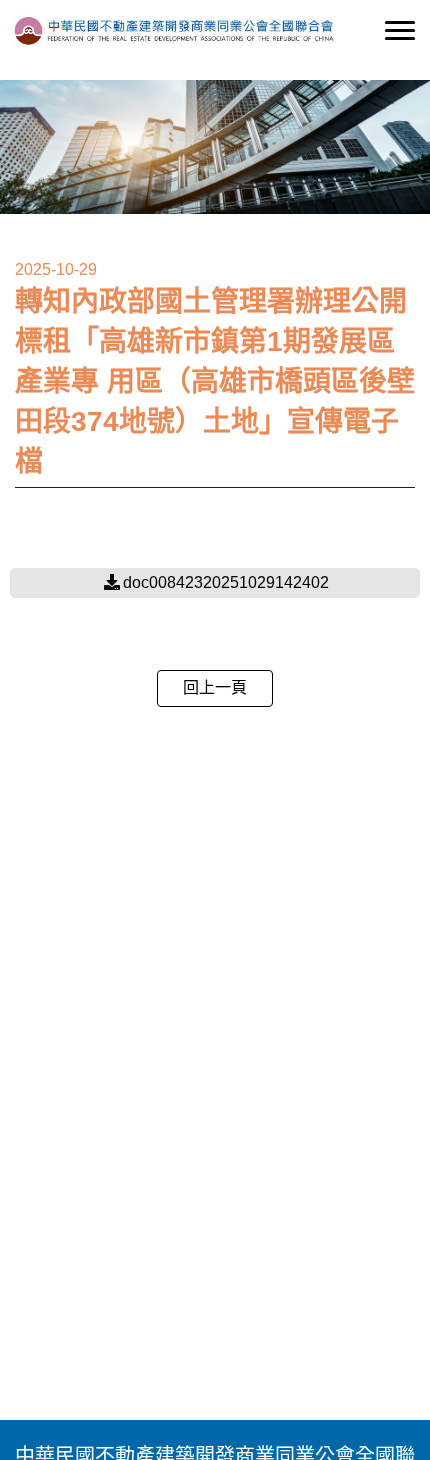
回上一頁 (215, 687)
